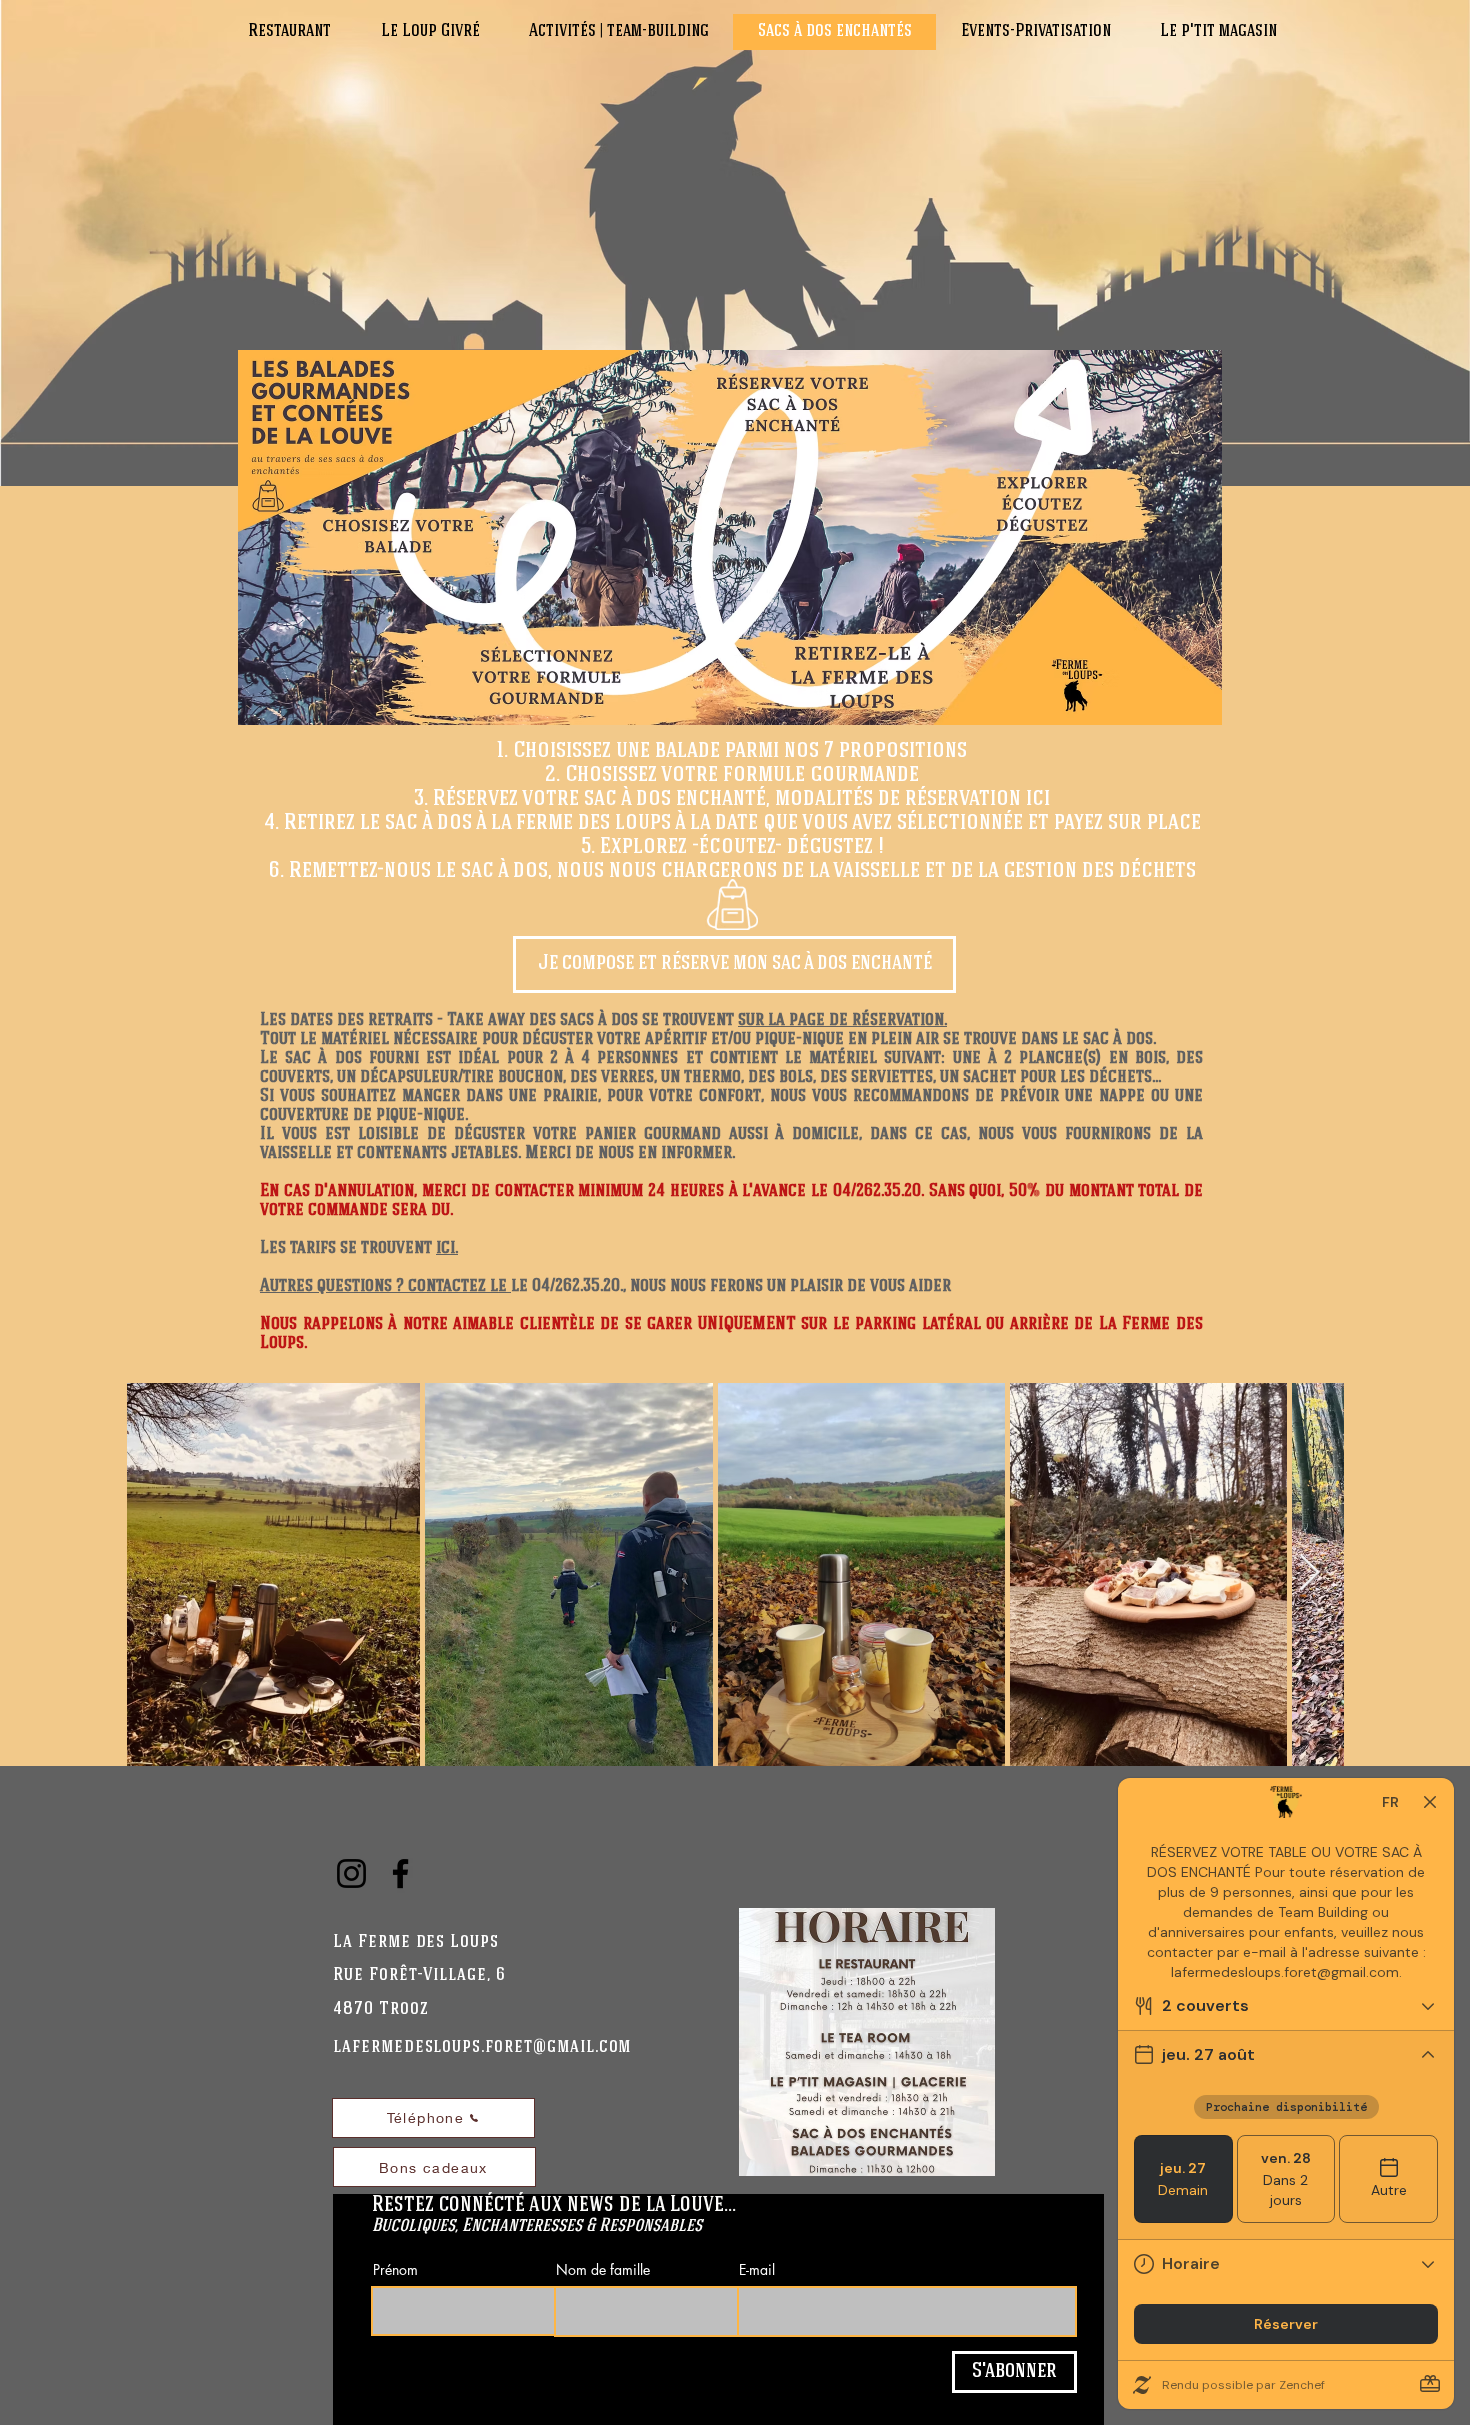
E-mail (757, 2270)
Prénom (395, 2270)
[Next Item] (1309, 1573)
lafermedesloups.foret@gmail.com (482, 2047)
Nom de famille (603, 2270)
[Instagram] (351, 1873)
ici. (447, 1248)
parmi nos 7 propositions (846, 751)
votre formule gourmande (790, 775)
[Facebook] (400, 1873)
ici (1038, 799)
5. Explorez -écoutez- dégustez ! (732, 847)
